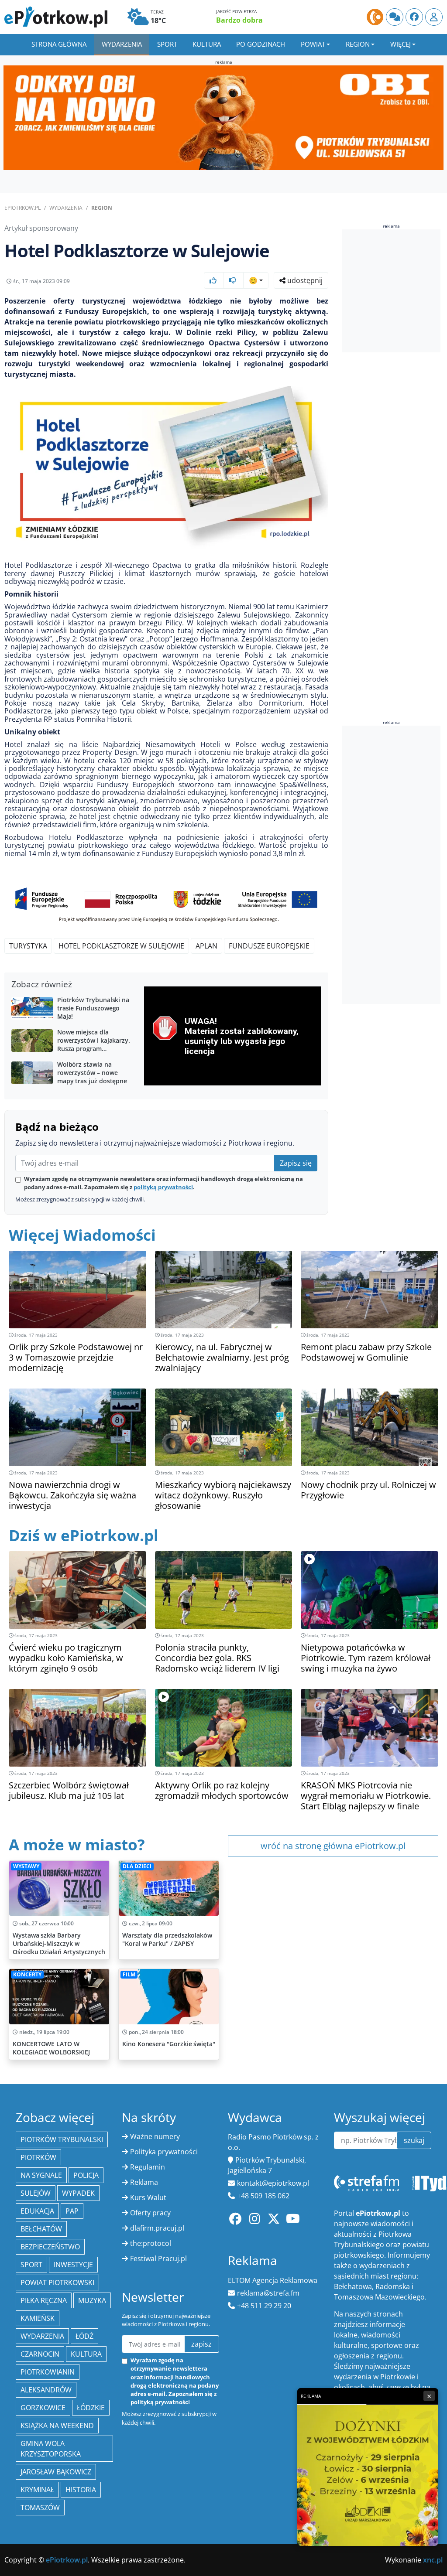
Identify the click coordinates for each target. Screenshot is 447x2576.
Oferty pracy (150, 2213)
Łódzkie (91, 2408)
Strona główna (59, 44)
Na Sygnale (41, 2175)
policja (86, 2175)
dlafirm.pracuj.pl (157, 2228)
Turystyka (28, 946)
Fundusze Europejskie (269, 946)
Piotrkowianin (48, 2372)
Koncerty (27, 1974)
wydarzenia (42, 2336)
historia (81, 2490)
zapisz (201, 2344)
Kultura (207, 44)
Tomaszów (40, 2508)
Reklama (144, 2182)
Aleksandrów (46, 2390)
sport (31, 2265)
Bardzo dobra (239, 20)
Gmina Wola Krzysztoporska (51, 2449)
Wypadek (78, 2193)
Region (358, 44)
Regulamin (148, 2167)
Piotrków (38, 2157)
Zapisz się (296, 1163)
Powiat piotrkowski (57, 2283)
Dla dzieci (137, 1866)
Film (129, 1974)
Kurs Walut (148, 2197)
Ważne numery (155, 2136)
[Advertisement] (394, 865)
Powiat (313, 44)
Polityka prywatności (164, 2152)
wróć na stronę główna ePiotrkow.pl (333, 1846)
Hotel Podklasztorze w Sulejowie (121, 946)
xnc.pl (433, 2560)
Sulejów (36, 2193)
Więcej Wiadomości (82, 1235)
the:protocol (151, 2243)
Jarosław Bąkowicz (56, 2472)
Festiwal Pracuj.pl (158, 2259)
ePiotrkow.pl (22, 208)
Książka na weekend (57, 2426)
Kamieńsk (38, 2318)
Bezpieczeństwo (50, 2247)
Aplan (206, 946)
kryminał (37, 2490)
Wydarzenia (122, 44)
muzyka (92, 2300)
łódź (84, 2336)
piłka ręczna (44, 2300)
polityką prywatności (163, 1187)
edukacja (37, 2211)
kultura (86, 2354)
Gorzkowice (43, 2408)
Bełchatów (41, 2229)
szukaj (414, 2140)
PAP (72, 2211)
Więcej (401, 44)
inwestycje (73, 2265)
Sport (167, 44)
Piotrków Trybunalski (62, 2139)
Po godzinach (261, 44)
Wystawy (26, 1866)
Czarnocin (40, 2354)
